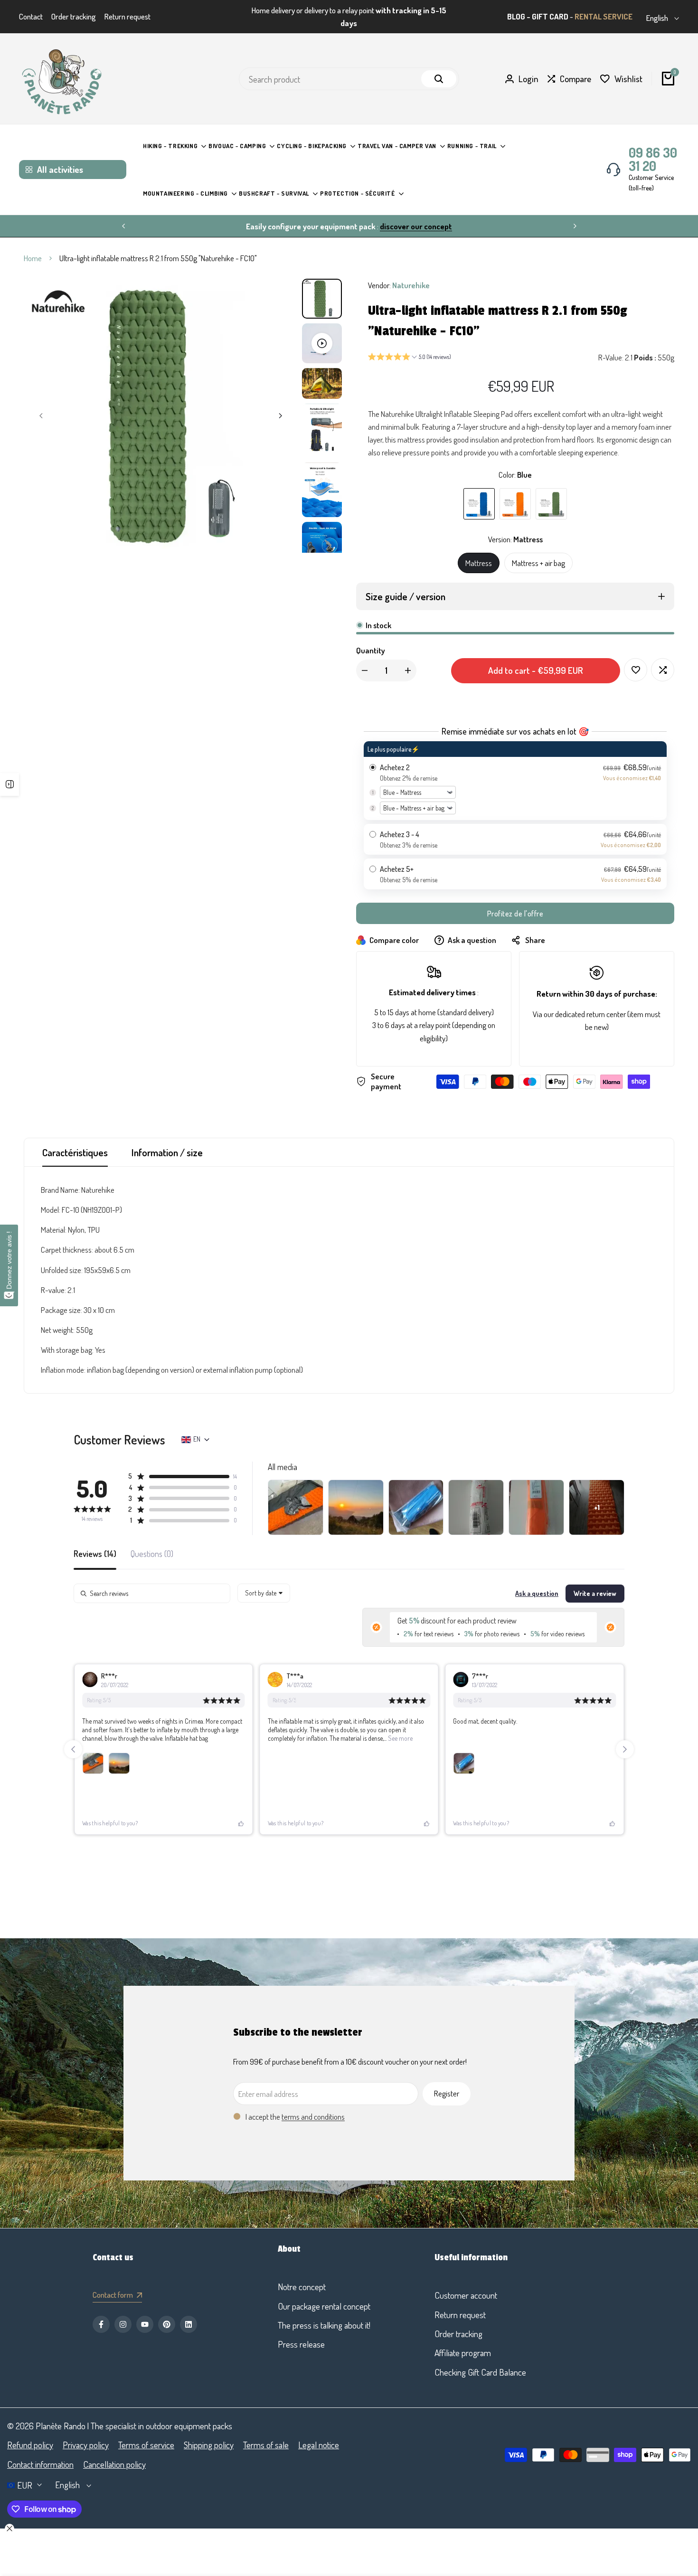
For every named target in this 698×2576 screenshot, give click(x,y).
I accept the (295, 2105)
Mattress (479, 551)
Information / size (167, 1140)
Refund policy (30, 2445)
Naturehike (411, 273)
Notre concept (302, 2287)
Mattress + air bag (538, 551)
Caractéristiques (75, 1140)
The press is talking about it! (324, 2325)
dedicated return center (590, 1002)
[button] (410, 346)
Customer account (466, 2295)
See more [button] (400, 1726)
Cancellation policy (114, 2464)
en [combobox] (197, 1427)
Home (33, 246)
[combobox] (264, 1581)
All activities (60, 157)
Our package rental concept (324, 2306)
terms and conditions (313, 2105)
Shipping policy (209, 2445)
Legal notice (319, 2445)
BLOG (516, 11)
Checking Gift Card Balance (480, 2372)
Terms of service (146, 2445)
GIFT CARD (550, 11)
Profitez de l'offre (515, 902)
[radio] (515, 769)
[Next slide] (625, 1737)
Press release (301, 2344)
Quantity (371, 638)
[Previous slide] (73, 1737)
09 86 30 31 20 (653, 147)
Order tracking (74, 11)
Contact (31, 11)
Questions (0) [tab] (152, 1542)
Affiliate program (463, 2353)
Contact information (40, 2464)
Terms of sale (266, 2445)
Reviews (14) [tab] (95, 1542)
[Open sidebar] (9, 784)
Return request (127, 11)
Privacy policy (86, 2445)
